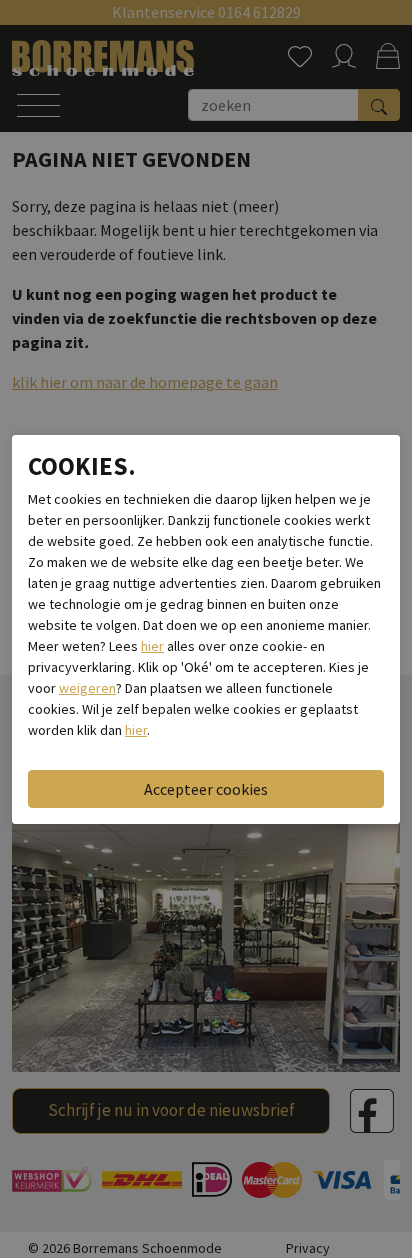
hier (152, 646)
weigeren (87, 688)
